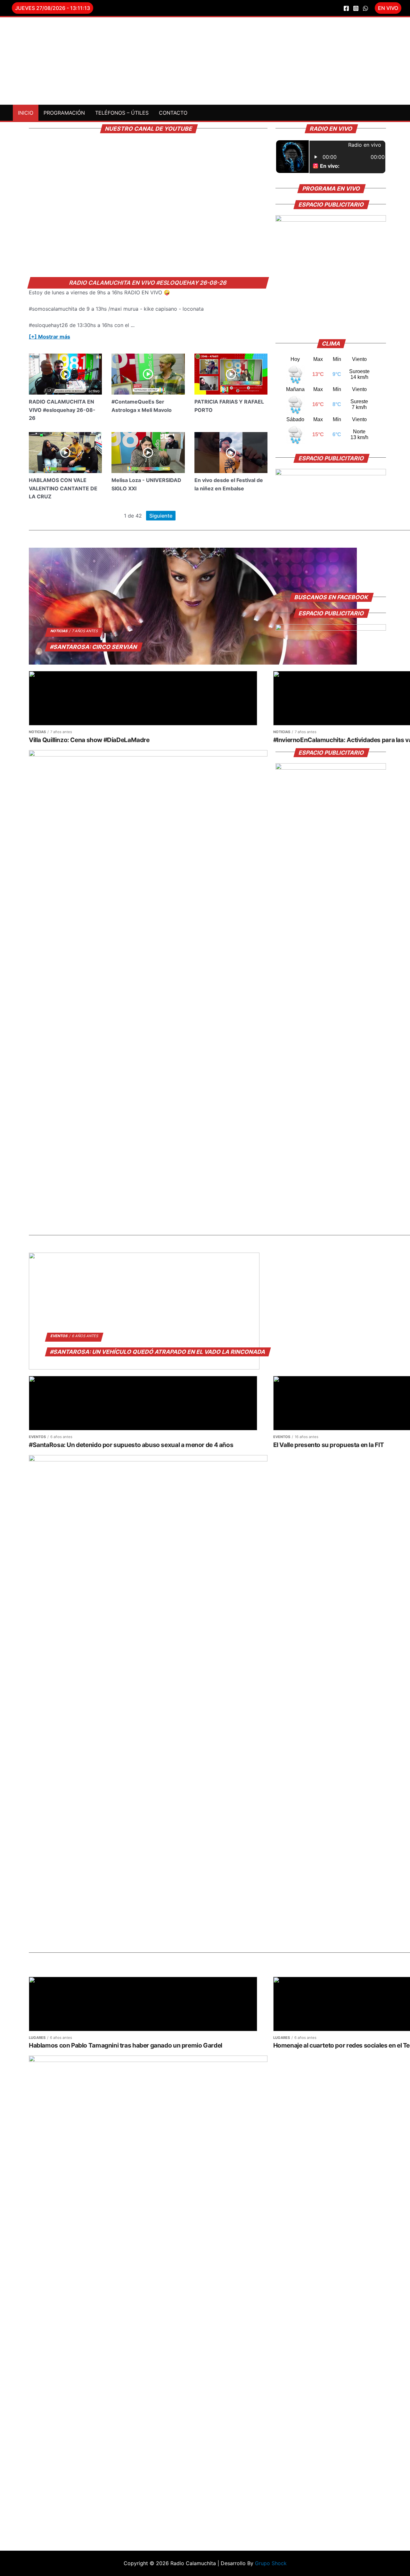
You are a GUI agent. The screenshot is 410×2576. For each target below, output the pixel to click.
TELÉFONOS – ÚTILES (122, 113)
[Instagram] (356, 8)
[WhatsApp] (365, 8)
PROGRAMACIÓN (64, 113)
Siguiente (161, 516)
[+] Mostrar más (49, 337)
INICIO (26, 113)
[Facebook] (346, 8)
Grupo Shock (271, 2563)
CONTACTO (173, 113)
